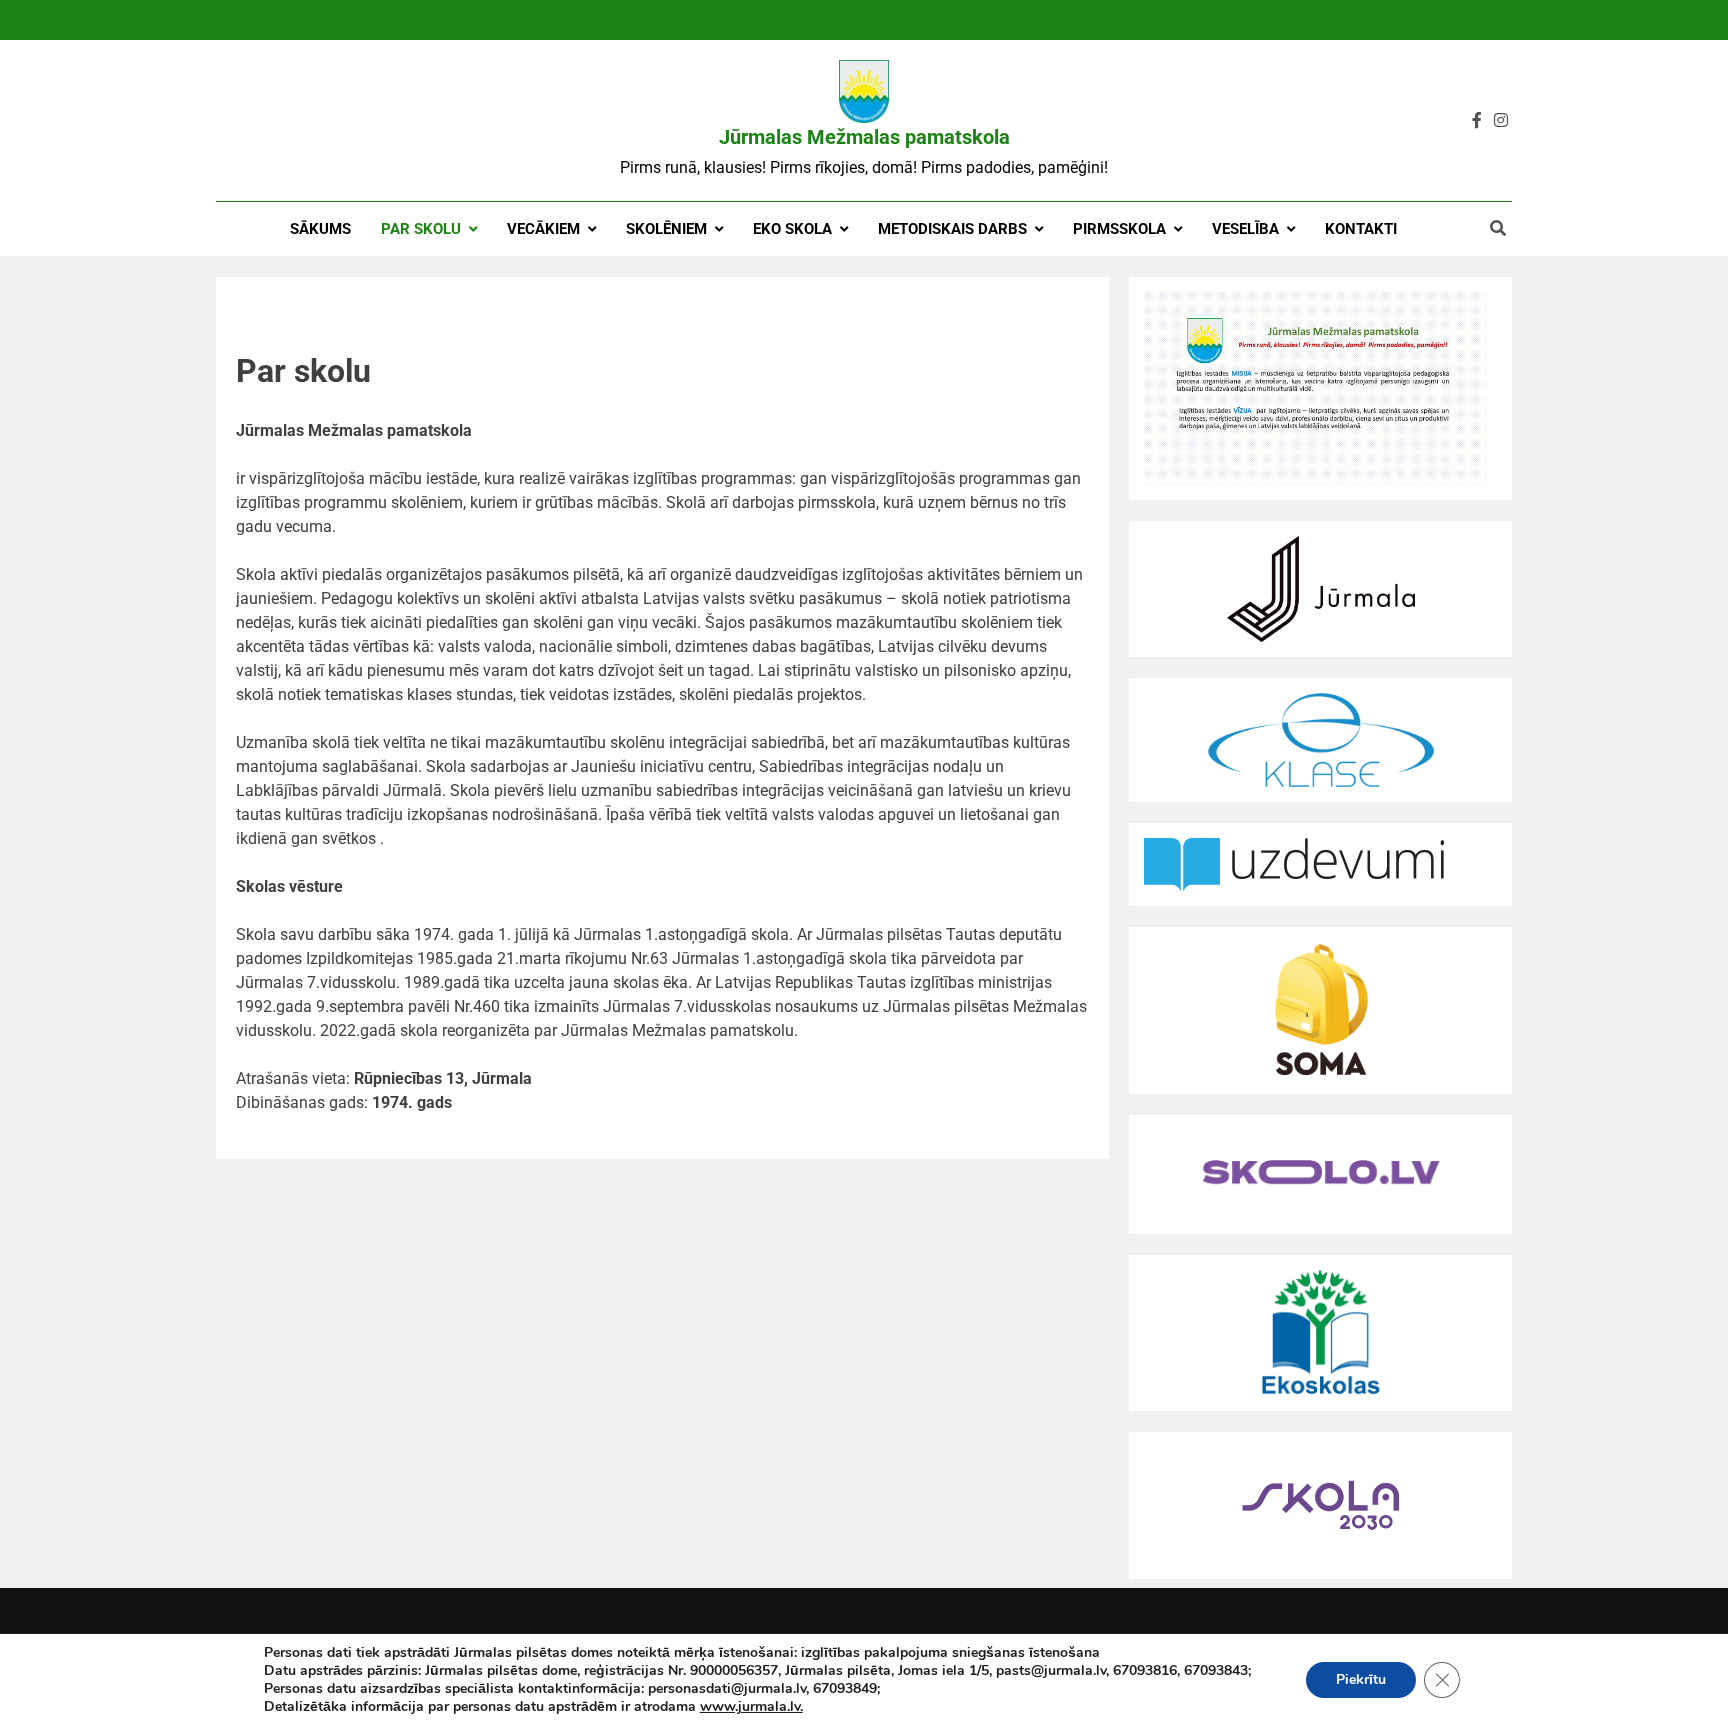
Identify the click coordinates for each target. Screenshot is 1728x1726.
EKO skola (792, 229)
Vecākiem (543, 229)
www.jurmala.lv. (751, 1706)
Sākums (320, 229)
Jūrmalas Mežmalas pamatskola (864, 137)
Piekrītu (1361, 1679)
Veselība (1245, 229)
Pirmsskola (1119, 229)
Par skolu (421, 229)
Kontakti (1361, 229)
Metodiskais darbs (952, 229)
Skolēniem (666, 229)
